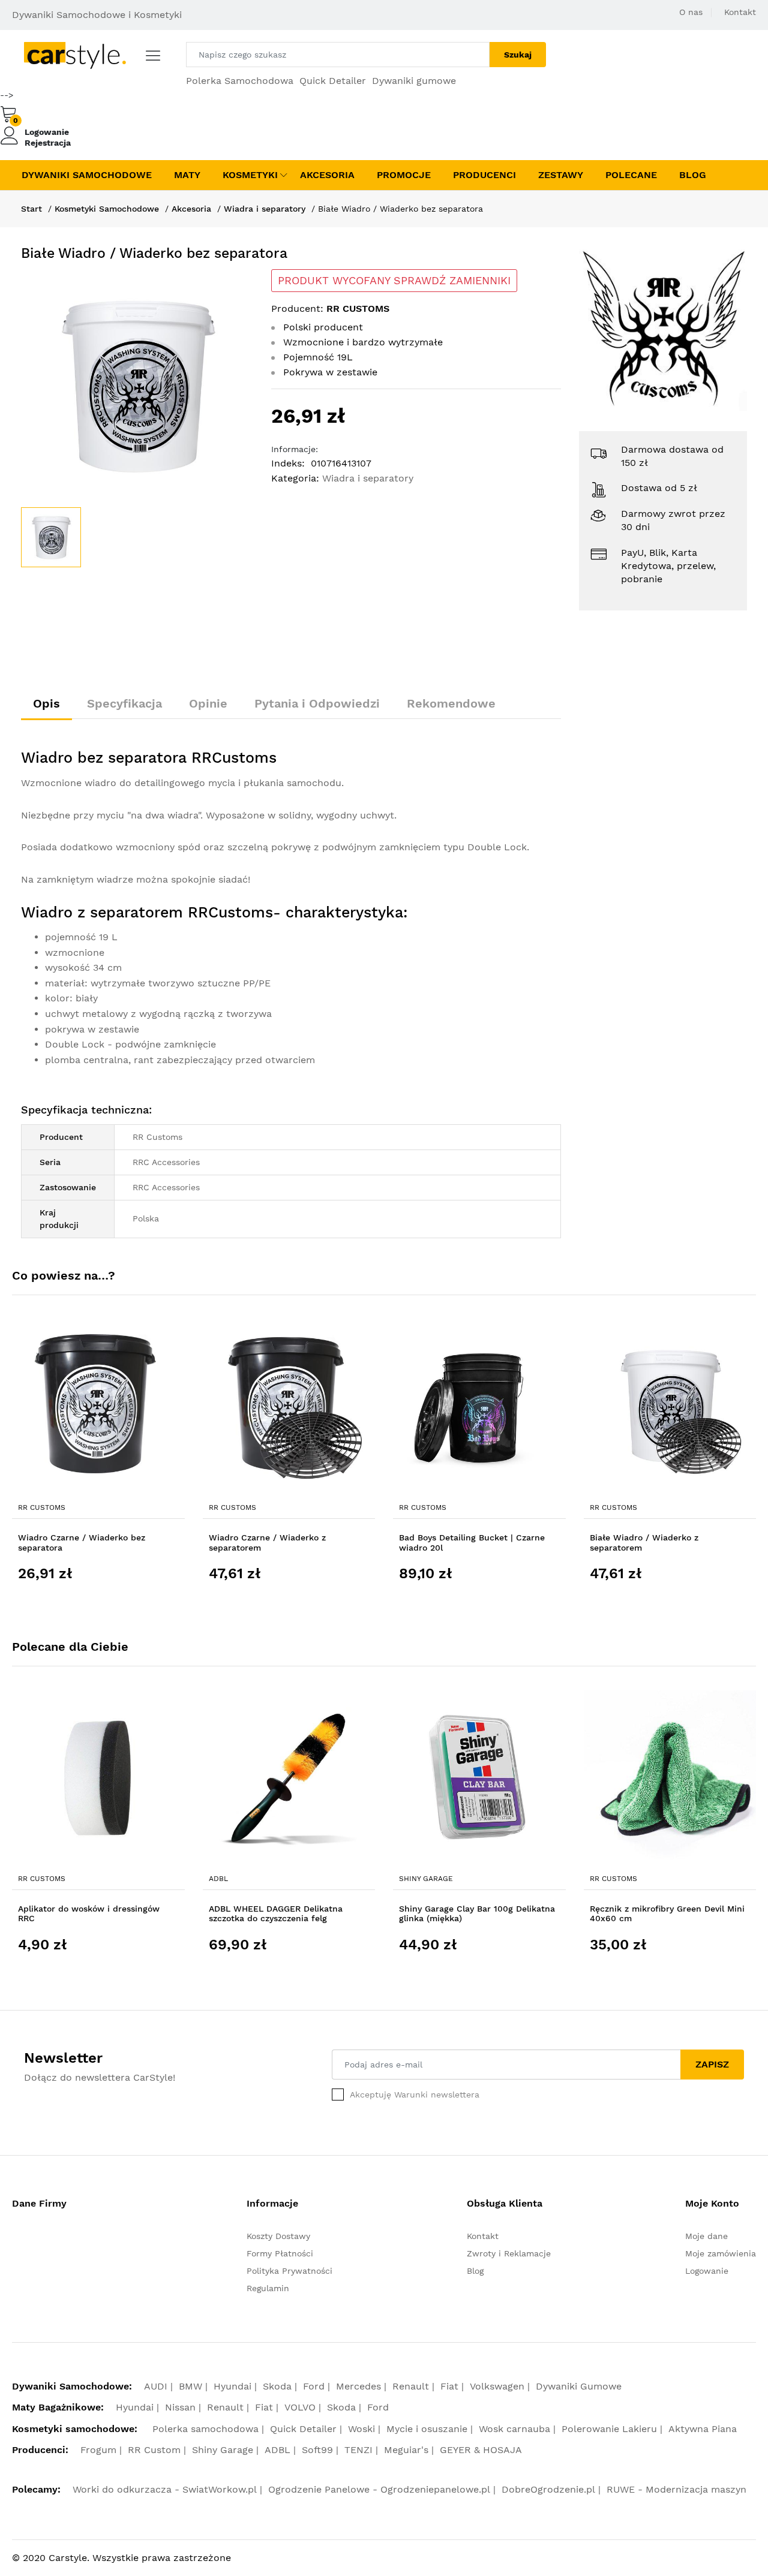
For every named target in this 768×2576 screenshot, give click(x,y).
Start (31, 209)
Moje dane (706, 2236)
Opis (46, 703)
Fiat (449, 2386)
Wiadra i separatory (265, 209)
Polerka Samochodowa (240, 81)
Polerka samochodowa (205, 2429)
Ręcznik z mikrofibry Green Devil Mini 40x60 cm (667, 1914)
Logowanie (47, 132)
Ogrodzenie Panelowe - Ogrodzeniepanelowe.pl (379, 2489)
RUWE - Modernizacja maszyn (676, 2489)
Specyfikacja (124, 703)
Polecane (631, 175)
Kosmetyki (250, 175)
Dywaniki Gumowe (579, 2386)
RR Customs (42, 1507)
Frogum (98, 2450)
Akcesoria (327, 175)
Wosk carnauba (514, 2429)
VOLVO (300, 2407)
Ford (314, 2386)
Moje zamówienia (721, 2253)
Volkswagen (497, 2386)
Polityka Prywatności (289, 2271)
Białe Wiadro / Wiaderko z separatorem (644, 1543)
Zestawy (561, 175)
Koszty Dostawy (278, 2236)
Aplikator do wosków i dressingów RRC (89, 1914)
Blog (693, 175)
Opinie (208, 703)
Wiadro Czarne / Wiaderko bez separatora (82, 1543)
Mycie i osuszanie (427, 2429)
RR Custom (154, 2450)
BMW (190, 2386)
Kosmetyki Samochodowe (107, 209)
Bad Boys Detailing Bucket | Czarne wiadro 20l (472, 1543)
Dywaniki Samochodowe (87, 175)
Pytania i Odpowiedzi (317, 703)
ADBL (218, 1879)
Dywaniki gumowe (414, 81)
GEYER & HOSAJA (481, 2450)
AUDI (156, 2386)
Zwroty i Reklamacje (509, 2253)
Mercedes (358, 2386)
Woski (361, 2429)
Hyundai (232, 2386)
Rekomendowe (451, 703)
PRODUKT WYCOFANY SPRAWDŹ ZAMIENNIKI (394, 281)
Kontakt (740, 12)
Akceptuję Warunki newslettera (415, 2094)
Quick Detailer (333, 81)
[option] (137, 385)
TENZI (358, 2450)
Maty (187, 175)
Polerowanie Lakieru (609, 2429)
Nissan (180, 2407)
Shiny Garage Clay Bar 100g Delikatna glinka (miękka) (477, 1914)
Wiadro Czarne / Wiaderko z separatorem (267, 1543)
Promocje (404, 175)
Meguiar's (406, 2450)
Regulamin (268, 2288)
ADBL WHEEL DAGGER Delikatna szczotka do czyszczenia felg (276, 1914)
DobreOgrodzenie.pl (548, 2489)
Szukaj (518, 55)
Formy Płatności (280, 2253)
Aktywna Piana (703, 2429)
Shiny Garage (426, 1879)
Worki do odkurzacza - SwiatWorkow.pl (165, 2489)
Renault (411, 2386)
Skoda (277, 2386)
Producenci (484, 175)
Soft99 (317, 2450)
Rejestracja (48, 143)
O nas (691, 12)
